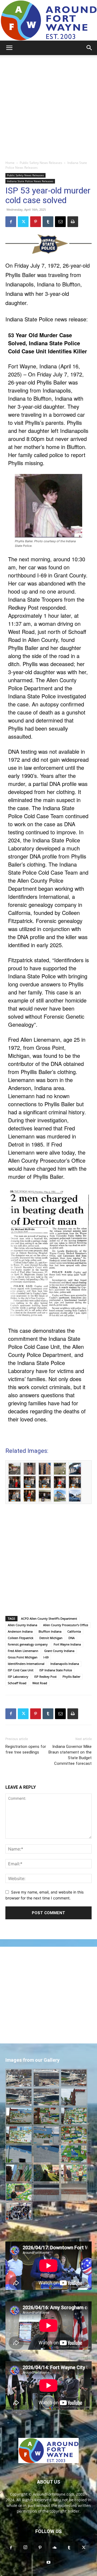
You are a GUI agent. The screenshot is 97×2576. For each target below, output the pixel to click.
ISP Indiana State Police (56, 1670)
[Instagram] (25, 2548)
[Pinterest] (36, 222)
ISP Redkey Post (45, 1677)
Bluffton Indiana (50, 1631)
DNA (72, 1638)
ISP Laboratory (18, 1677)
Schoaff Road (17, 1683)
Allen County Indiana (22, 1625)
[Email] (60, 222)
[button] (9, 48)
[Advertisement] (48, 106)
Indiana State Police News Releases (30, 181)
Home (10, 163)
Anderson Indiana (20, 1631)
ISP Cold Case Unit (21, 1670)
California (74, 1631)
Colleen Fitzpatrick (21, 1638)
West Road (40, 1683)
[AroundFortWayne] (48, 20)
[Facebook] (11, 222)
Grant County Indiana (59, 1651)
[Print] (73, 222)
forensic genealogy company (28, 1644)
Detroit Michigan (51, 1638)
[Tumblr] (48, 222)
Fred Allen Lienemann (23, 1651)
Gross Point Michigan (23, 1657)
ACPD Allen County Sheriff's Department (49, 1618)
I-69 (46, 1657)
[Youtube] (48, 2563)
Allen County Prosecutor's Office (66, 1625)
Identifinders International (26, 1664)
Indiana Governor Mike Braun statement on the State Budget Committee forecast (70, 1755)
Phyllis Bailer (71, 1677)
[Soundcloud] (54, 2548)
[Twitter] (23, 222)
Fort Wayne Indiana (67, 1644)
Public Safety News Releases (41, 163)
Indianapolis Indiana (65, 1664)
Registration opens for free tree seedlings (26, 1749)
